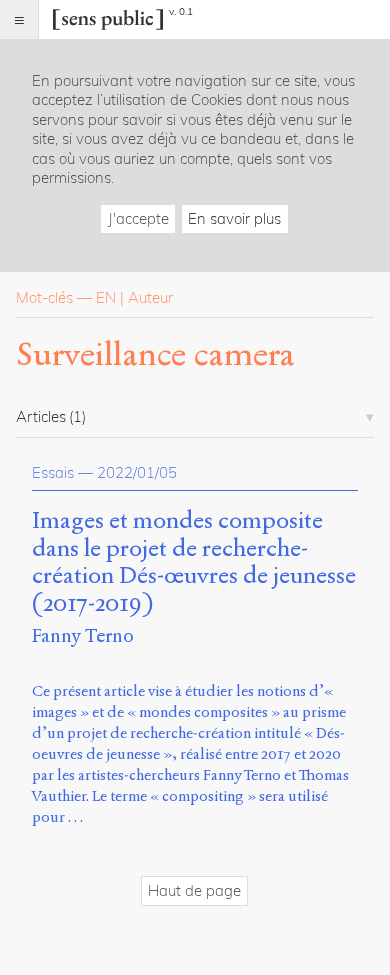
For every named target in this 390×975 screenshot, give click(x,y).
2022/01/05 (137, 472)
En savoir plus (234, 218)
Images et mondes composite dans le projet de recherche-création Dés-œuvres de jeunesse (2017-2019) (194, 562)
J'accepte (138, 218)
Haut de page (194, 890)
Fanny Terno (83, 635)
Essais (53, 472)
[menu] (19, 19)
